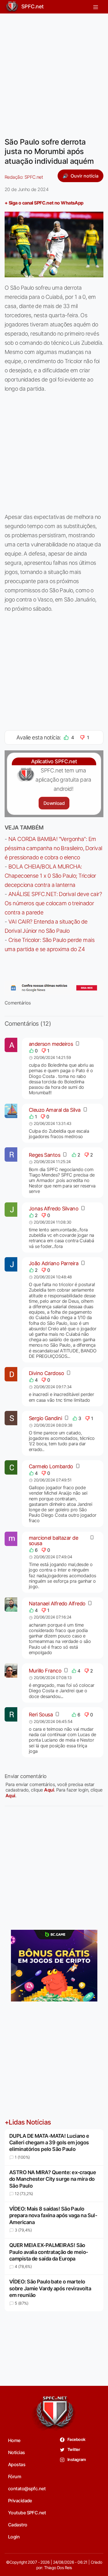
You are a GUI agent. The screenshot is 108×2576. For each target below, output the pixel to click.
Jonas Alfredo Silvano (54, 1209)
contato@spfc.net (27, 2489)
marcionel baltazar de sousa (53, 1541)
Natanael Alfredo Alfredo (57, 1604)
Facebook (76, 2439)
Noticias (17, 2452)
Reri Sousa (41, 1715)
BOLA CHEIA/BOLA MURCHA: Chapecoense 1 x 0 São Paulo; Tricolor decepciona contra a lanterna (50, 876)
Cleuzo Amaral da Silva (55, 1110)
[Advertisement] (54, 72)
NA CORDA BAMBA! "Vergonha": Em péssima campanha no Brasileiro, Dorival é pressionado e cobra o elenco (53, 848)
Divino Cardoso (46, 1373)
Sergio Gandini (45, 1418)
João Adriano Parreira (54, 1263)
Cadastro (18, 2525)
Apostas (17, 2464)
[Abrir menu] (96, 7)
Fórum (15, 2476)
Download (54, 803)
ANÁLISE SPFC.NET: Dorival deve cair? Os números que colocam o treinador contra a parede (53, 903)
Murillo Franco (45, 1671)
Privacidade (20, 2501)
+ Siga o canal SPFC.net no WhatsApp (44, 203)
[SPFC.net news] (54, 988)
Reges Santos (44, 1155)
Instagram (76, 2459)
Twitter (74, 2449)
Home (14, 2440)
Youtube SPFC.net (27, 2513)
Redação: (24, 177)
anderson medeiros (51, 1044)
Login (14, 2537)
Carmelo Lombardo (51, 1466)
